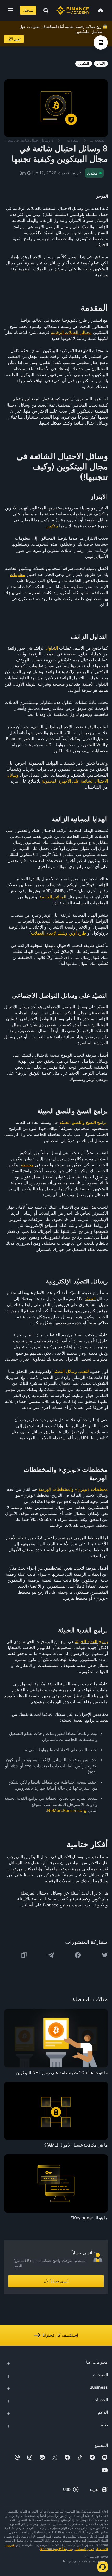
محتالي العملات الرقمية (71, 332)
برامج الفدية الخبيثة (91, 1641)
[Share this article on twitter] (105, 1955)
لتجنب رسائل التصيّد (71, 1371)
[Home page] (73, 10)
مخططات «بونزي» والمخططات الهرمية (73, 1489)
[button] (10, 10)
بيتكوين (52, 526)
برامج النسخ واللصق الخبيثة (83, 1122)
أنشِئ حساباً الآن (56, 2281)
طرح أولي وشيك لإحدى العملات (59, 933)
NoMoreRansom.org (67, 1810)
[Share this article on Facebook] (78, 1955)
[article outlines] (101, 42)
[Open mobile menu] (10, 10)
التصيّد (90, 1299)
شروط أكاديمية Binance (56, 2549)
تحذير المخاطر (84, 2549)
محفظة (27, 1165)
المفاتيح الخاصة (53, 897)
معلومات (18, 574)
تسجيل (28, 10)
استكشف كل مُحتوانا (60, 2335)
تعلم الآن (14, 39)
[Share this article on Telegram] (51, 1955)
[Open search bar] (44, 10)
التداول (52, 648)
